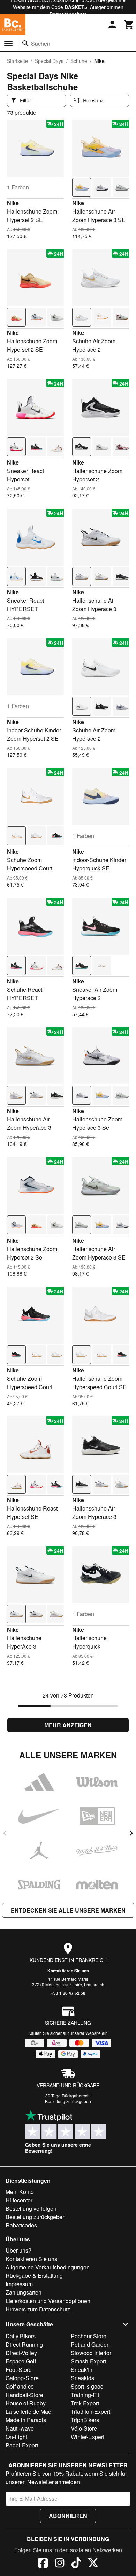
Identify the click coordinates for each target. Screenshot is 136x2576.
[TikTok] (76, 2564)
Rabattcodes (21, 2225)
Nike (13, 203)
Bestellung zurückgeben (68, 2101)
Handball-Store (24, 2395)
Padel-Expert (22, 2445)
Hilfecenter (19, 2200)
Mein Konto (20, 2192)
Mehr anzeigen (68, 1725)
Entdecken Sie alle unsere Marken (68, 1910)
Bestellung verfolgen (31, 2208)
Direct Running (24, 2344)
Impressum (19, 2284)
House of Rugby (26, 2403)
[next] (131, 1833)
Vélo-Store (84, 2428)
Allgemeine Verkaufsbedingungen (48, 2267)
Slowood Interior (91, 2353)
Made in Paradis (26, 2420)
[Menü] (8, 44)
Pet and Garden (90, 2344)
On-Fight (16, 2437)
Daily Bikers (21, 2336)
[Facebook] (43, 2564)
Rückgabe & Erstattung (34, 2276)
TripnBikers (85, 2420)
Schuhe (79, 61)
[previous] (5, 1833)
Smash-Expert (88, 2361)
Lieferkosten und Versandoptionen (48, 2301)
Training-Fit (85, 2395)
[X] (93, 2564)
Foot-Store (19, 2370)
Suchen (41, 44)
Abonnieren (68, 2516)
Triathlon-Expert (90, 2412)
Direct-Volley (21, 2353)
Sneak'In (82, 2370)
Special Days (49, 61)
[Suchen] (25, 43)
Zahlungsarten (24, 2292)
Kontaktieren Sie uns (68, 1971)
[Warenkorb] (129, 24)
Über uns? (18, 2250)
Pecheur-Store (89, 2336)
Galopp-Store (22, 2378)
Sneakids (82, 2378)
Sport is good (87, 2386)
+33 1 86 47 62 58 (68, 1993)
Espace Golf (21, 2361)
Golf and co (20, 2386)
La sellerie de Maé (28, 2412)
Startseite (17, 61)
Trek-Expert (85, 2403)
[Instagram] (60, 2564)
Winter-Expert (88, 2437)
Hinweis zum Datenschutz (38, 2309)
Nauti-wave (20, 2428)
